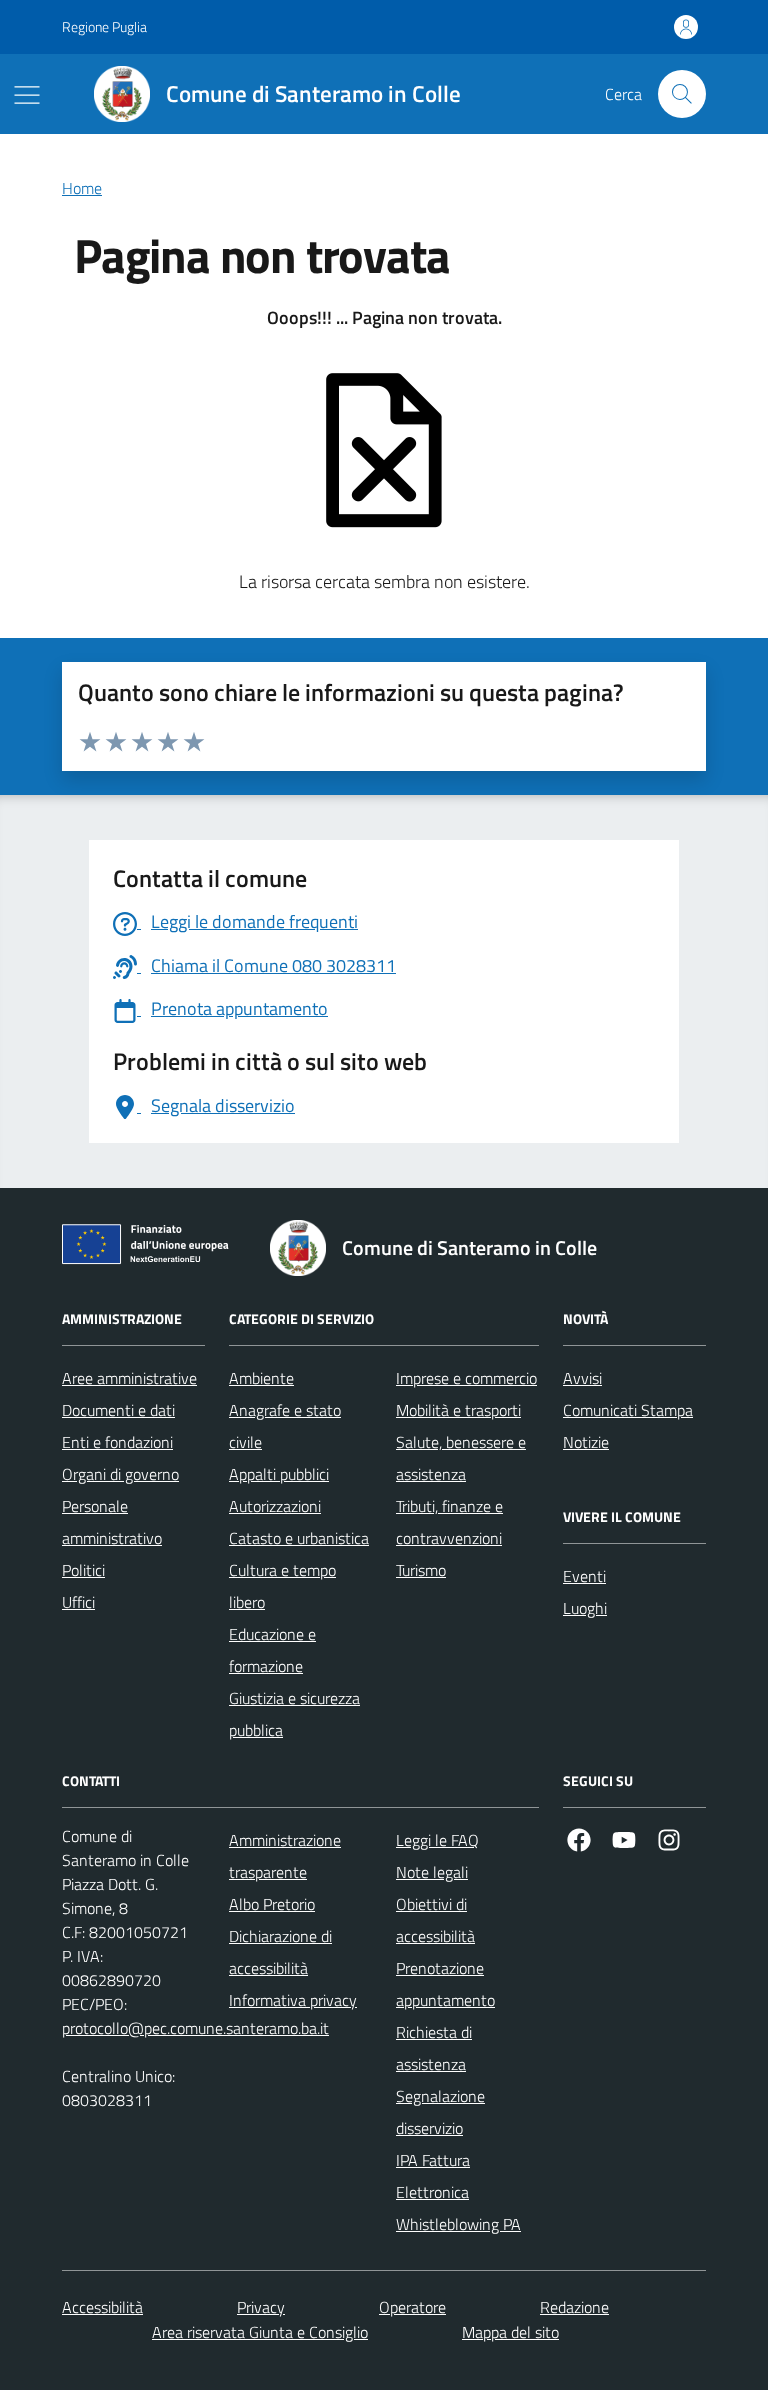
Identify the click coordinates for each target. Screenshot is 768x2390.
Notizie (586, 1442)
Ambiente (261, 1378)
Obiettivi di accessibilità (435, 1920)
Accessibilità (102, 2307)
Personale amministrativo (112, 1522)
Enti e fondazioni (117, 1442)
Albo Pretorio (272, 1904)
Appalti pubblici (279, 1474)
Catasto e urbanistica (299, 1538)
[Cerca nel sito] (682, 94)
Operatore (412, 2307)
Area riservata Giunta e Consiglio (260, 2332)
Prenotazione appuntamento (445, 1984)
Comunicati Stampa (628, 1410)
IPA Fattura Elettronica (433, 2176)
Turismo (421, 1570)
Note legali (432, 1872)
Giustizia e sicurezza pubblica (294, 1714)
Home (82, 188)
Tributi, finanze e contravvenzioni (449, 1522)
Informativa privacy (293, 2000)
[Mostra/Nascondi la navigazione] (27, 95)
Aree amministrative (129, 1378)
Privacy (261, 2307)
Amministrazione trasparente (285, 1856)
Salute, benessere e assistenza (461, 1458)
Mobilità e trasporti (458, 1410)
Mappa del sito (510, 2332)
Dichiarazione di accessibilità (280, 1952)
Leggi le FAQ (437, 1840)
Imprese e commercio (466, 1378)
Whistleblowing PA (458, 2224)
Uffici (78, 1602)
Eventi (584, 1576)
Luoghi (585, 1608)
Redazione (574, 2307)
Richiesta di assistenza (434, 2048)
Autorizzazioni (275, 1506)
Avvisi (582, 1378)
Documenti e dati (118, 1410)
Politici (83, 1570)
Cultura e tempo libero (282, 1586)
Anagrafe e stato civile (285, 1426)
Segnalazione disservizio (440, 2112)
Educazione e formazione (272, 1650)
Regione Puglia (104, 26)
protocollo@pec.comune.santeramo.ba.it (195, 2028)
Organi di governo (120, 1474)
